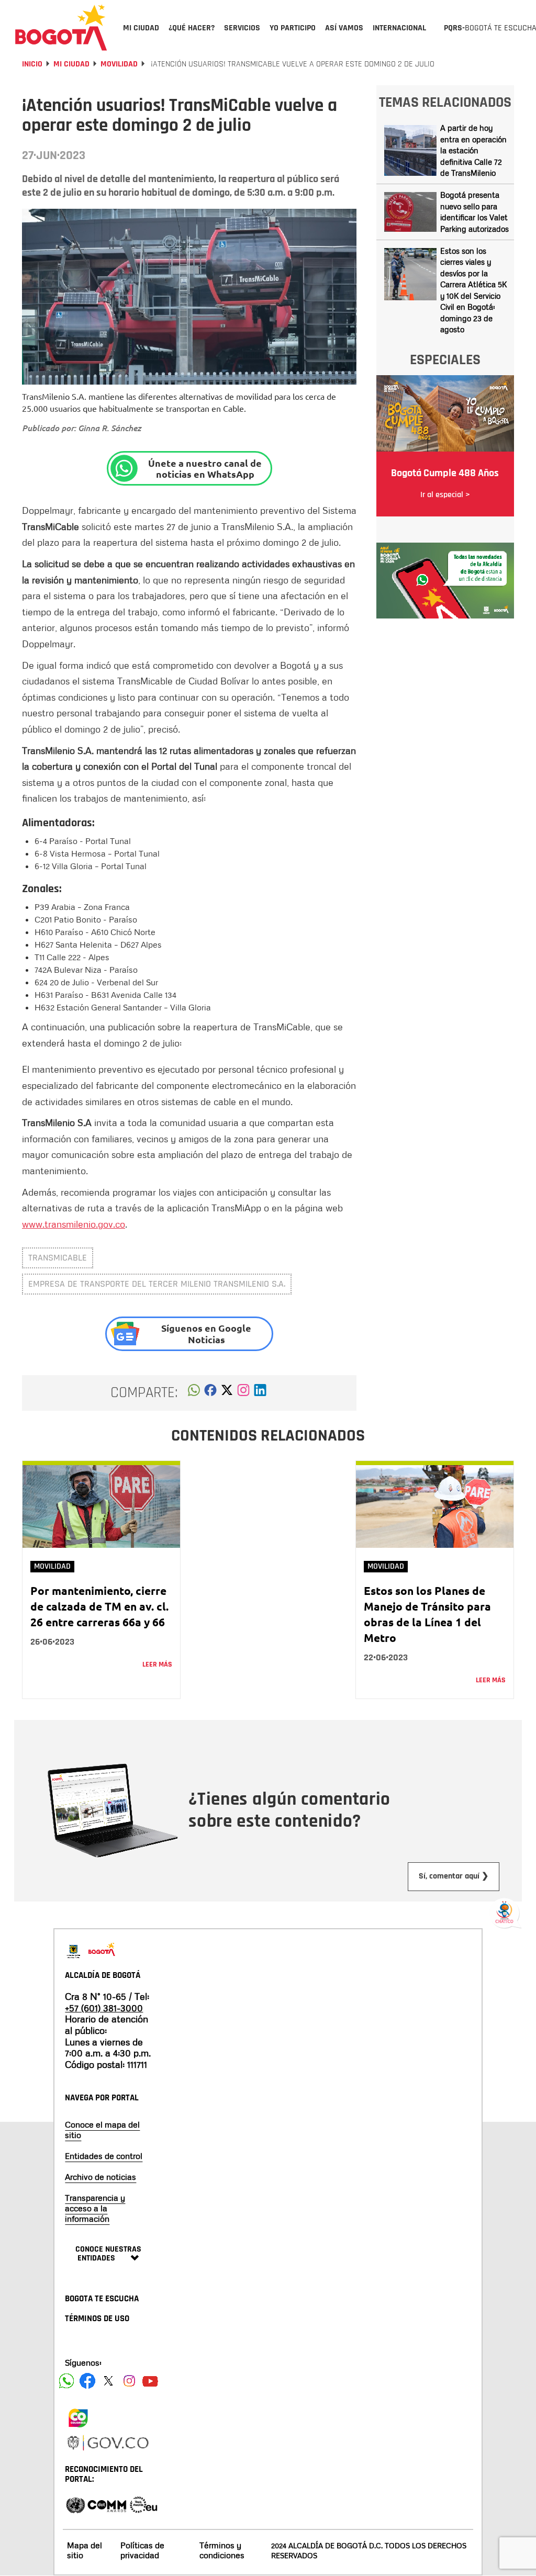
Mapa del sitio (85, 2550)
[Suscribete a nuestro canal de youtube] (150, 2381)
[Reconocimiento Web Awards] (143, 2504)
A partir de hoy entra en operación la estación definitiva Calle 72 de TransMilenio (473, 150)
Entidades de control (104, 2156)
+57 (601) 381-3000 (104, 2008)
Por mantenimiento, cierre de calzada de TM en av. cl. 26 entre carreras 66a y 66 (99, 1606)
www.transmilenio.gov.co (74, 1224)
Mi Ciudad (71, 64)
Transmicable (58, 1258)
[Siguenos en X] (108, 2381)
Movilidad (119, 64)
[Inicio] (61, 27)
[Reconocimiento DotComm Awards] (107, 2504)
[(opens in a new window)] (243, 1393)
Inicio (32, 64)
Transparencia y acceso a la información (95, 2208)
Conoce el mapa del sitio (102, 2130)
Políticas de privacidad (142, 2550)
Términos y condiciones (222, 2550)
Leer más (157, 1664)
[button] (194, 1393)
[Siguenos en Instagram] (129, 2381)
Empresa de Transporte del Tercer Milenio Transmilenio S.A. (157, 1284)
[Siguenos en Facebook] (66, 2381)
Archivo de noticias (100, 2177)
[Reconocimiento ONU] (75, 2504)
